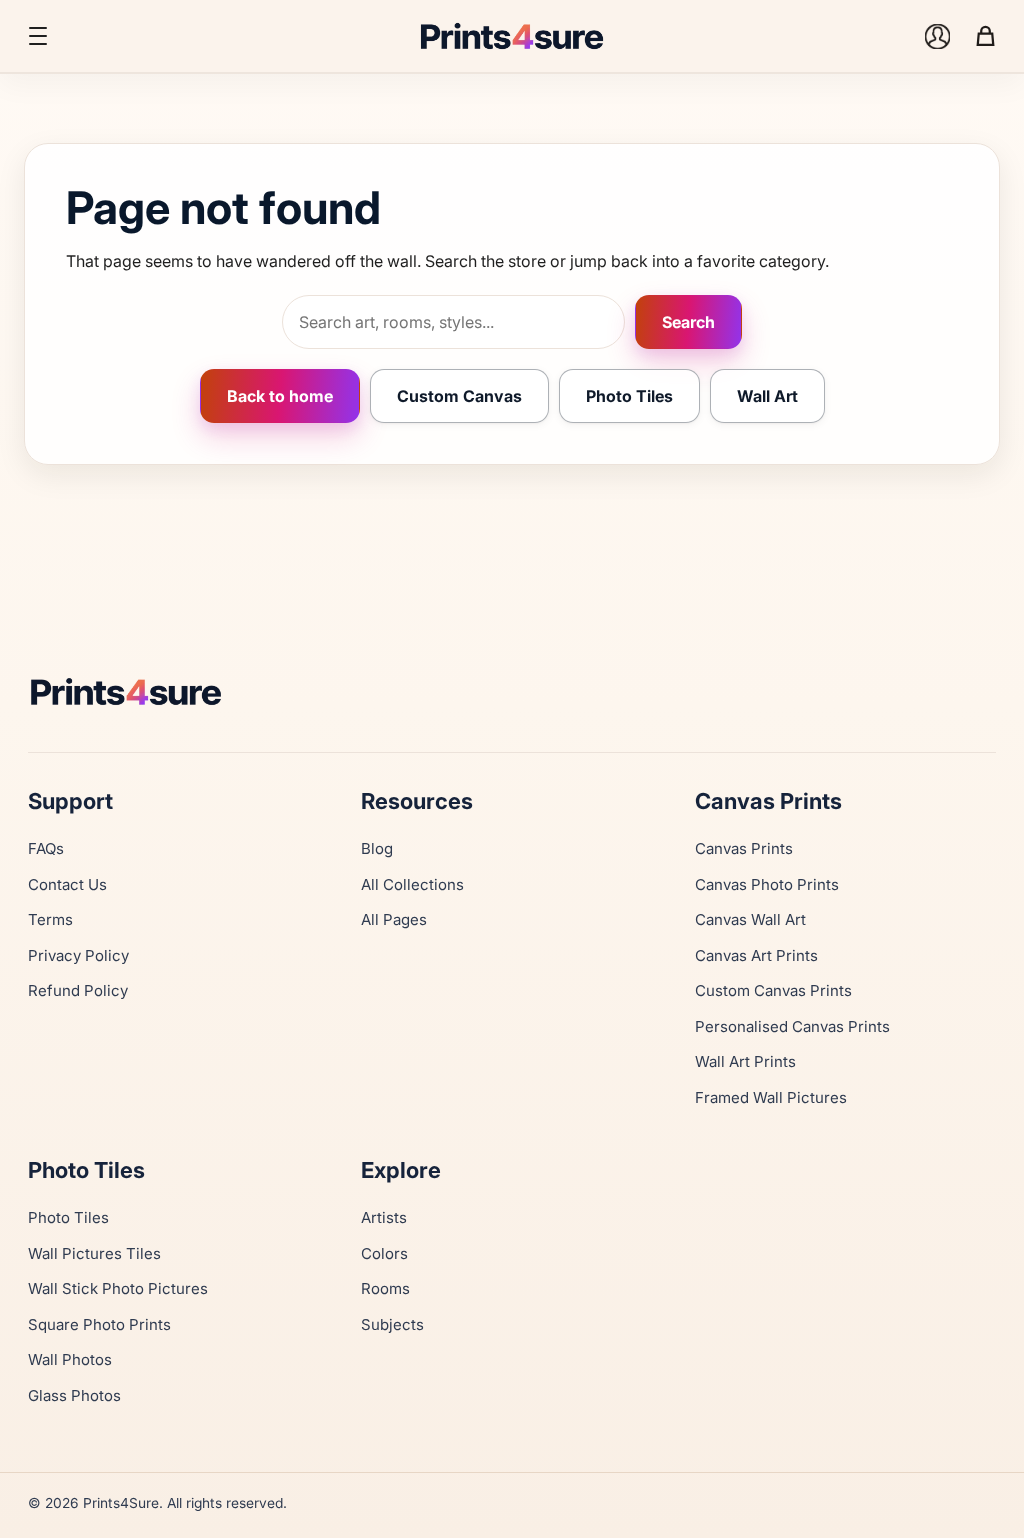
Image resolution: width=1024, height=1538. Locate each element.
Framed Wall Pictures (771, 1097)
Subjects (392, 1324)
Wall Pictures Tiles (94, 1253)
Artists (384, 1217)
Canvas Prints (744, 848)
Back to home (280, 396)
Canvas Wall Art (750, 919)
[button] (38, 36)
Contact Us (67, 884)
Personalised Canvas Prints (792, 1026)
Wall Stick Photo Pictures (118, 1288)
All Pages (394, 919)
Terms (50, 919)
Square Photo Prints (99, 1324)
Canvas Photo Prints (767, 884)
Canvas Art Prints (756, 955)
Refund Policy (78, 990)
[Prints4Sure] (512, 691)
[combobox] (453, 322)
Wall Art (767, 396)
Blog (377, 848)
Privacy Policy (78, 955)
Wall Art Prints (745, 1061)
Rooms (385, 1288)
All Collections (412, 884)
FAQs (46, 848)
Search (688, 322)
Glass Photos (74, 1395)
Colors (384, 1253)
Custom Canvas (459, 396)
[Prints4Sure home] (512, 36)
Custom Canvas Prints (773, 990)
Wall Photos (70, 1359)
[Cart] (985, 36)
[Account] (937, 36)
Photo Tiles (629, 396)
